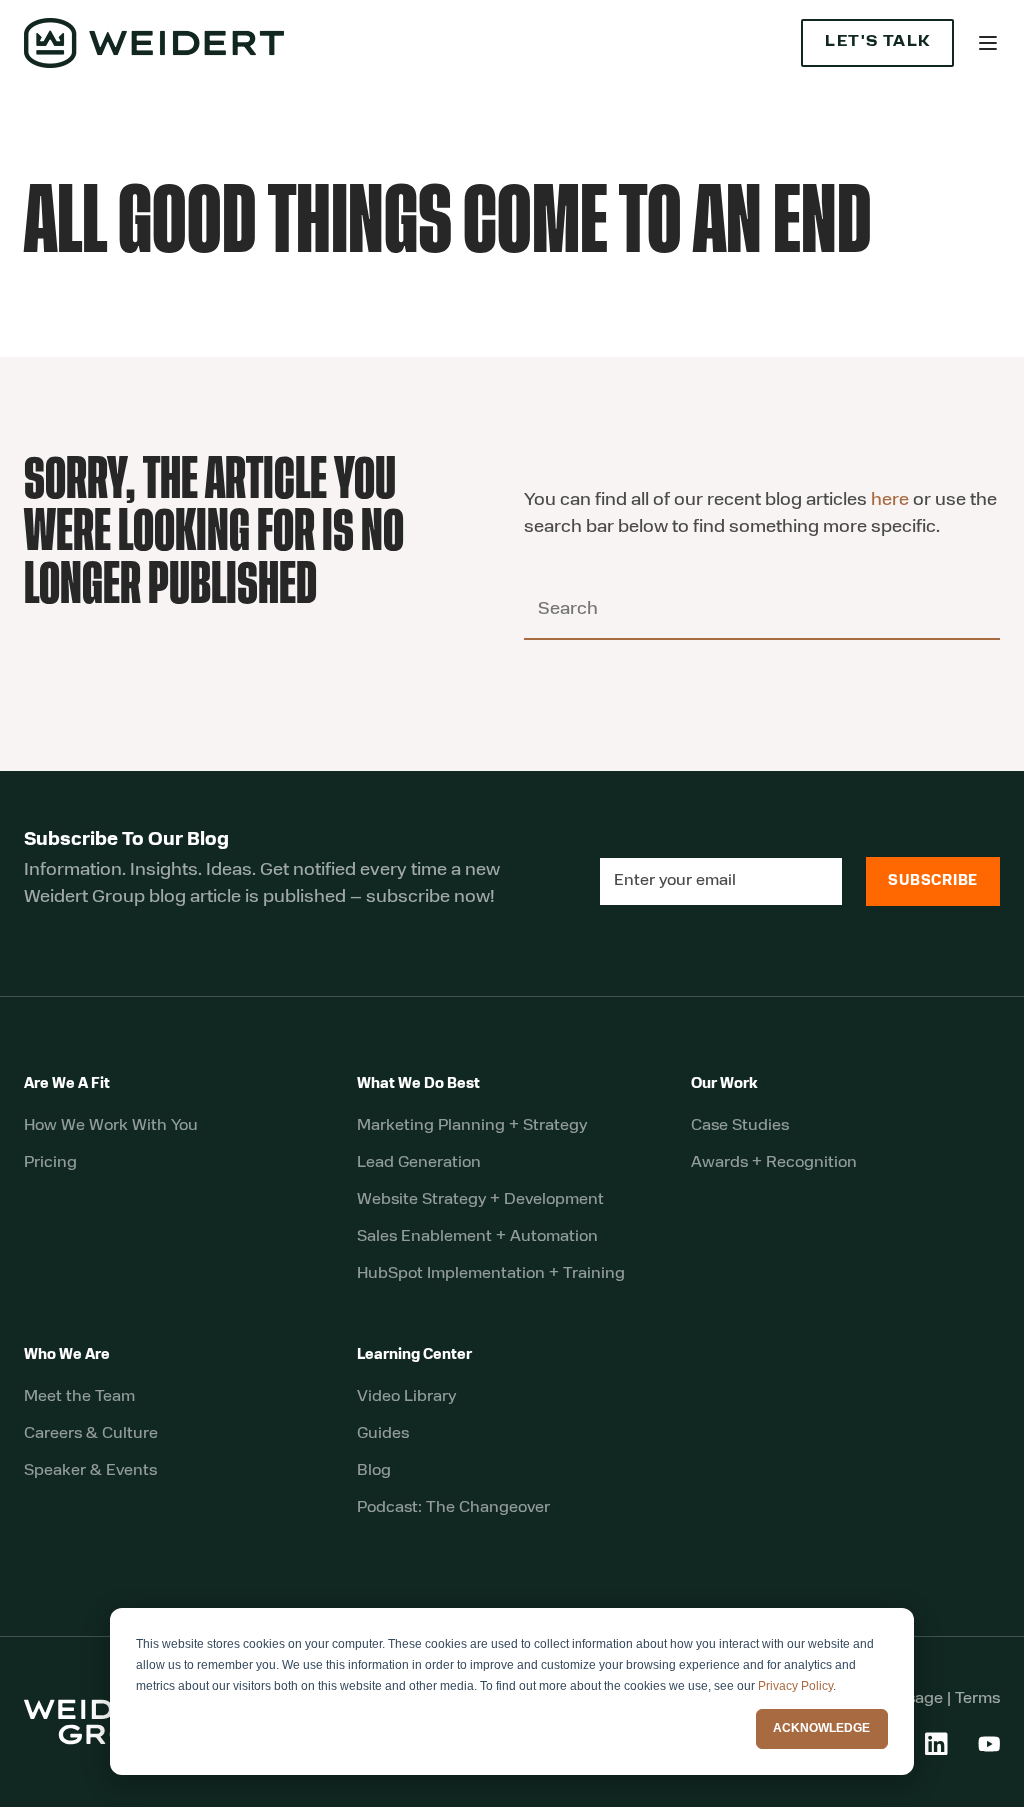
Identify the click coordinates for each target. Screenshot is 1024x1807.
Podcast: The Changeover (453, 1508)
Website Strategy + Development (480, 1200)
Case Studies (740, 1126)
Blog (374, 1471)
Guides (383, 1434)
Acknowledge (821, 1728)
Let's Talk (877, 42)
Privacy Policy (795, 1686)
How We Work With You (111, 1126)
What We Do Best (418, 1084)
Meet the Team (79, 1397)
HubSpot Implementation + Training (491, 1274)
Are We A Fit (67, 1084)
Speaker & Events (90, 1471)
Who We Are (67, 1355)
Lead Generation (419, 1163)
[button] (988, 43)
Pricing (50, 1163)
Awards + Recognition (774, 1163)
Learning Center (414, 1355)
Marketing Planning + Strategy (472, 1126)
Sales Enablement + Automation (477, 1237)
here (890, 501)
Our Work (724, 1084)
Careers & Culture (91, 1434)
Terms (977, 1699)
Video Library (406, 1397)
